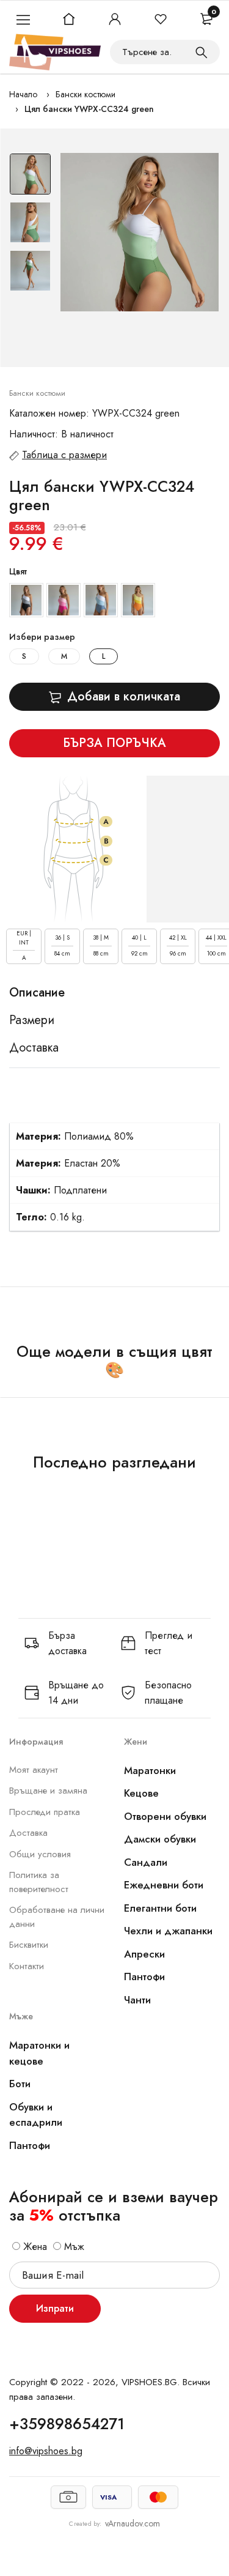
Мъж (73, 2247)
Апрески (144, 1954)
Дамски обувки (160, 1839)
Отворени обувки (165, 1816)
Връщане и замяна (48, 1791)
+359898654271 (67, 2424)
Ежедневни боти (164, 1885)
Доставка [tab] (34, 1048)
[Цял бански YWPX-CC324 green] (140, 232)
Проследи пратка (45, 1812)
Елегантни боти (160, 1908)
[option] (30, 177)
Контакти (27, 1966)
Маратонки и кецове (39, 2053)
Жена (34, 2247)
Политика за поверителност (39, 1882)
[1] (202, 52)
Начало (23, 94)
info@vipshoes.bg (46, 2451)
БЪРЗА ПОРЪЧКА (114, 743)
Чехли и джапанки (168, 1931)
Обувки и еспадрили (36, 2115)
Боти (20, 2084)
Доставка (28, 1833)
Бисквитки (29, 1945)
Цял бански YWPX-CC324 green (89, 109)
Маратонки (150, 1770)
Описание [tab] (37, 993)
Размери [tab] (32, 1020)
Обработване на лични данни (57, 1917)
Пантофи (144, 1977)
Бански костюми (85, 94)
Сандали (146, 1862)
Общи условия (40, 1854)
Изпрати (55, 2308)
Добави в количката (124, 696)
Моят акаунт (34, 1770)
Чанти (137, 2000)
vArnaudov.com (133, 2523)
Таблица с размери (64, 455)
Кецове (141, 1793)
